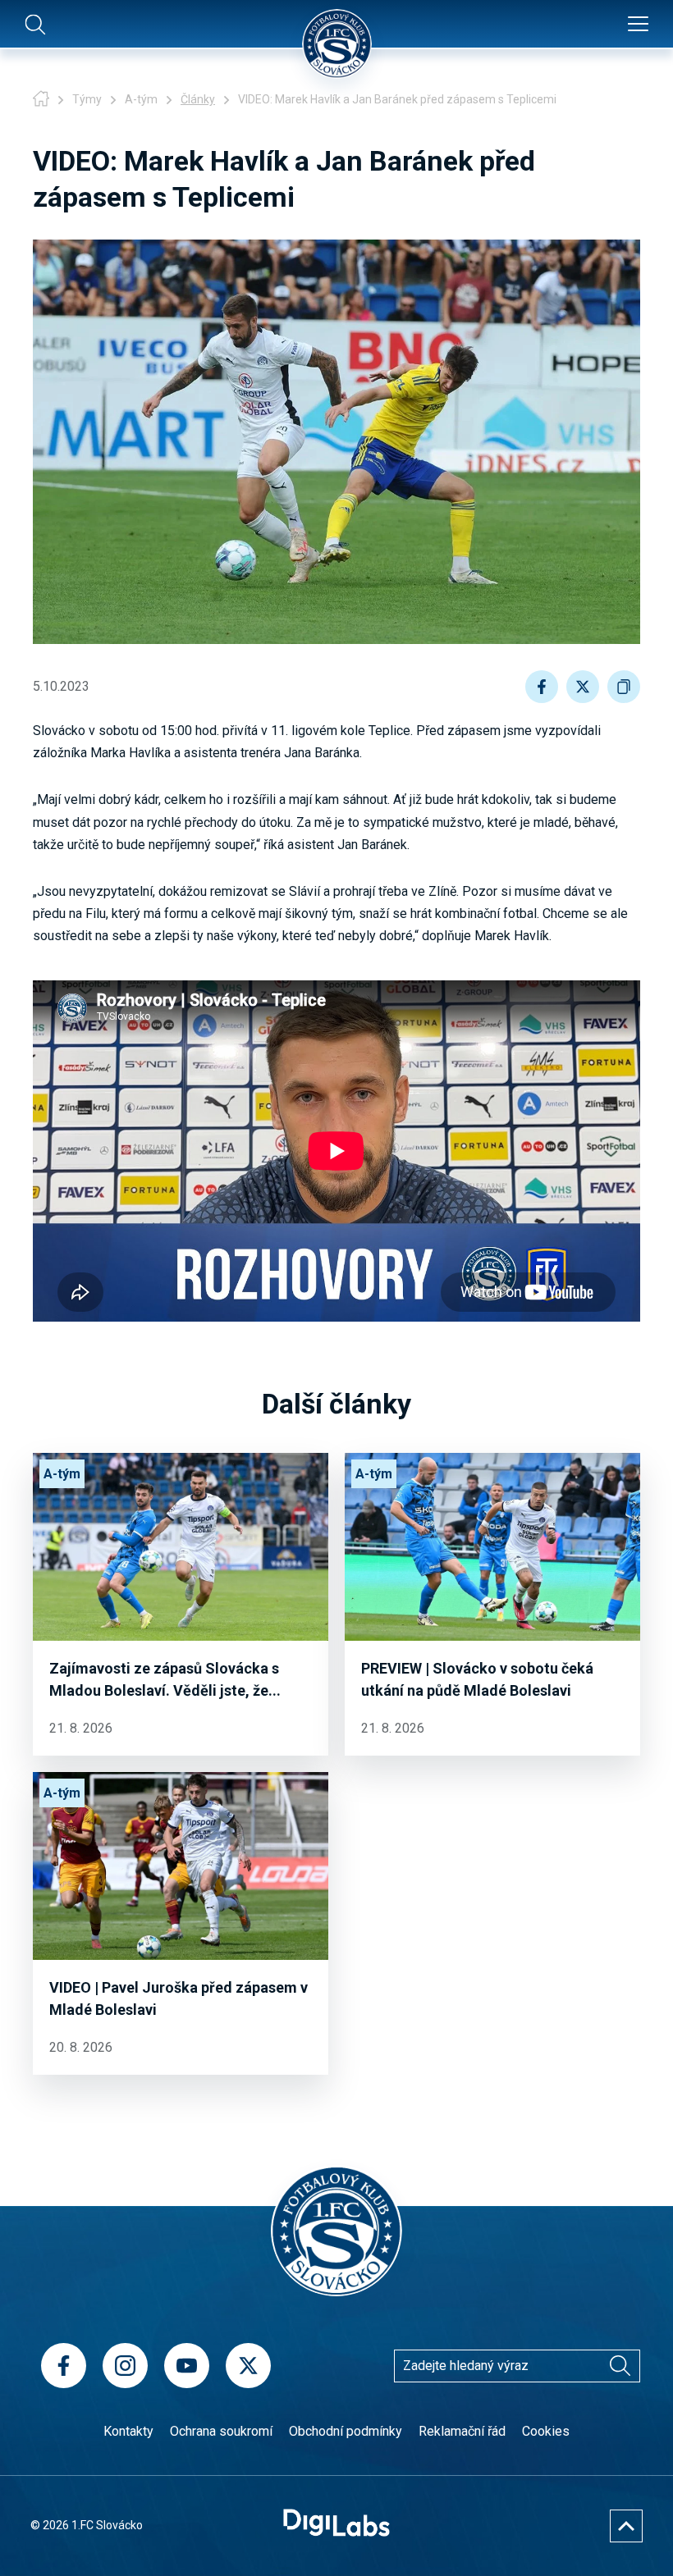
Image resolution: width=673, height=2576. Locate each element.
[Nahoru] (626, 2526)
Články (198, 99)
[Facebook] (64, 2366)
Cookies (546, 2431)
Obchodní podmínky (346, 2431)
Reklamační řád (462, 2431)
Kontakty (128, 2431)
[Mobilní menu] (638, 25)
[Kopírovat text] (624, 687)
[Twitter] (248, 2366)
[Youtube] (187, 2366)
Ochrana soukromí (221, 2431)
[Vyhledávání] (620, 2366)
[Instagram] (125, 2366)
